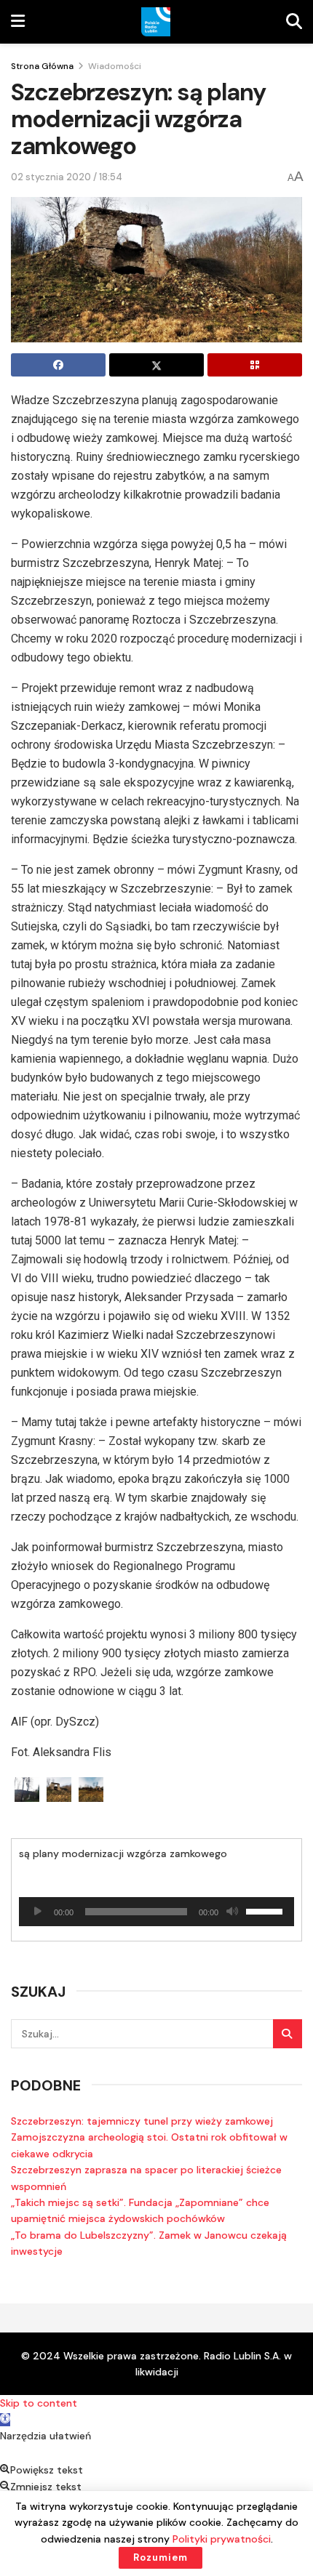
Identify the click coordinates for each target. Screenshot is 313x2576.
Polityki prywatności (222, 2539)
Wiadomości (115, 66)
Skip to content (39, 2403)
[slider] (266, 1910)
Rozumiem (161, 2557)
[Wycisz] (232, 1912)
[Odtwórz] (38, 1912)
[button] (5, 2420)
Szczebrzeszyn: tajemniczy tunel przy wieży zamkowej (142, 2121)
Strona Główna (42, 66)
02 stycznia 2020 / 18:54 (67, 177)
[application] (156, 1912)
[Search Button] (288, 2034)
